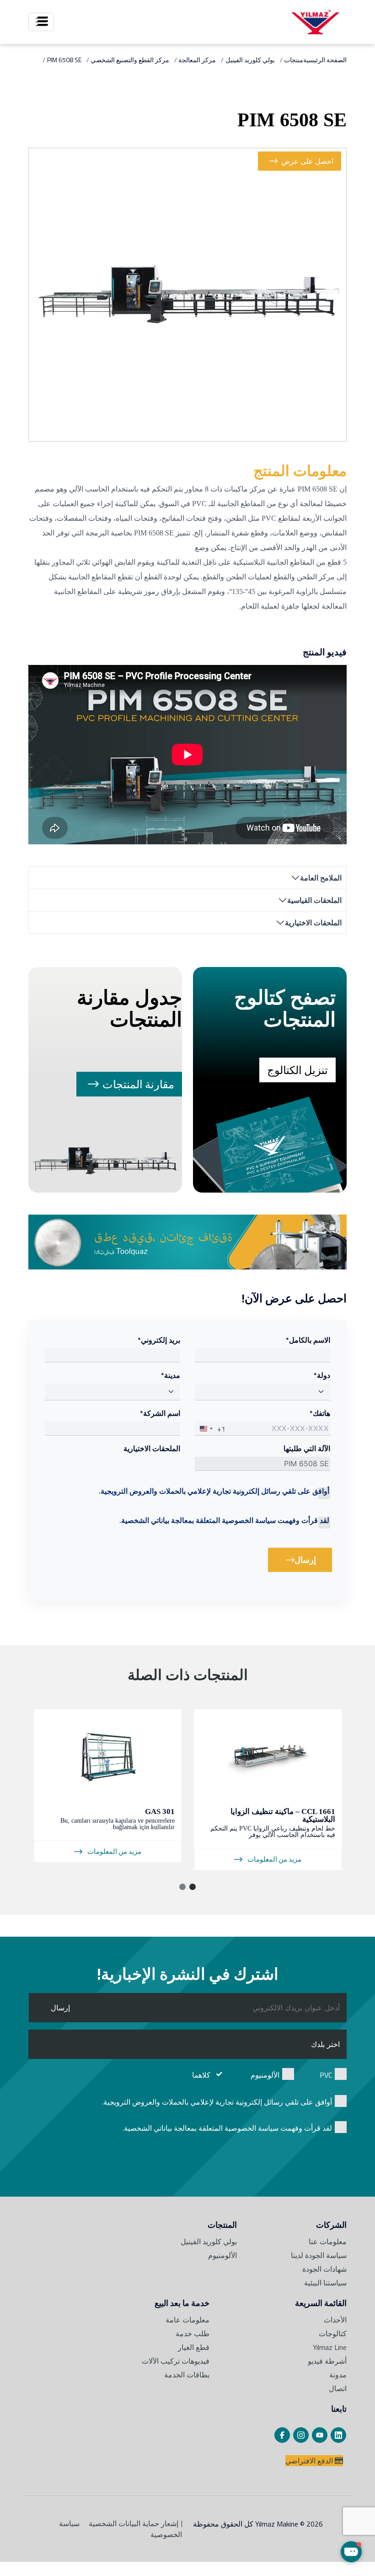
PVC (326, 2075)
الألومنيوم (265, 2075)
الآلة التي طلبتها (307, 1448)
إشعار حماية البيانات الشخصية (134, 2523)
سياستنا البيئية (325, 2283)
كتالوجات (333, 2333)
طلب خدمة (193, 2333)
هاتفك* (320, 1413)
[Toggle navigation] (41, 22)
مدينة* (171, 1375)
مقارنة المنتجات (138, 1084)
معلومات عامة (187, 2320)
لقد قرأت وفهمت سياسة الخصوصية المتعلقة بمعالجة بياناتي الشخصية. (224, 1520)
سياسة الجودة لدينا (319, 2255)
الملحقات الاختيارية (313, 923)
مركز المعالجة (197, 60)
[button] (193, 1887)
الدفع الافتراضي (310, 2461)
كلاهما (201, 2075)
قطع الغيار (194, 2347)
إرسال (292, 1563)
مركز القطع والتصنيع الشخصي (130, 60)
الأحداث (335, 2320)
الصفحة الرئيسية (325, 60)
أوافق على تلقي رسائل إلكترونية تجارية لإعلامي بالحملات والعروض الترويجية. (214, 1491)
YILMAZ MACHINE (315, 22)
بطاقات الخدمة (187, 2375)
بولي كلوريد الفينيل (250, 60)
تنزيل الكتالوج (297, 1070)
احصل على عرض (307, 161)
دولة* (322, 1375)
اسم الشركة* (160, 1413)
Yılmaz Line (330, 2347)
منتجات (294, 60)
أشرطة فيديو (327, 2361)
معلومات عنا (328, 2241)
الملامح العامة (321, 878)
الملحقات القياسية (314, 900)
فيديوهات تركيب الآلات (176, 2361)
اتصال (338, 2388)
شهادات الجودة (324, 2269)
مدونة (338, 2375)
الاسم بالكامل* (308, 1340)
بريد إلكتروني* (159, 1340)
